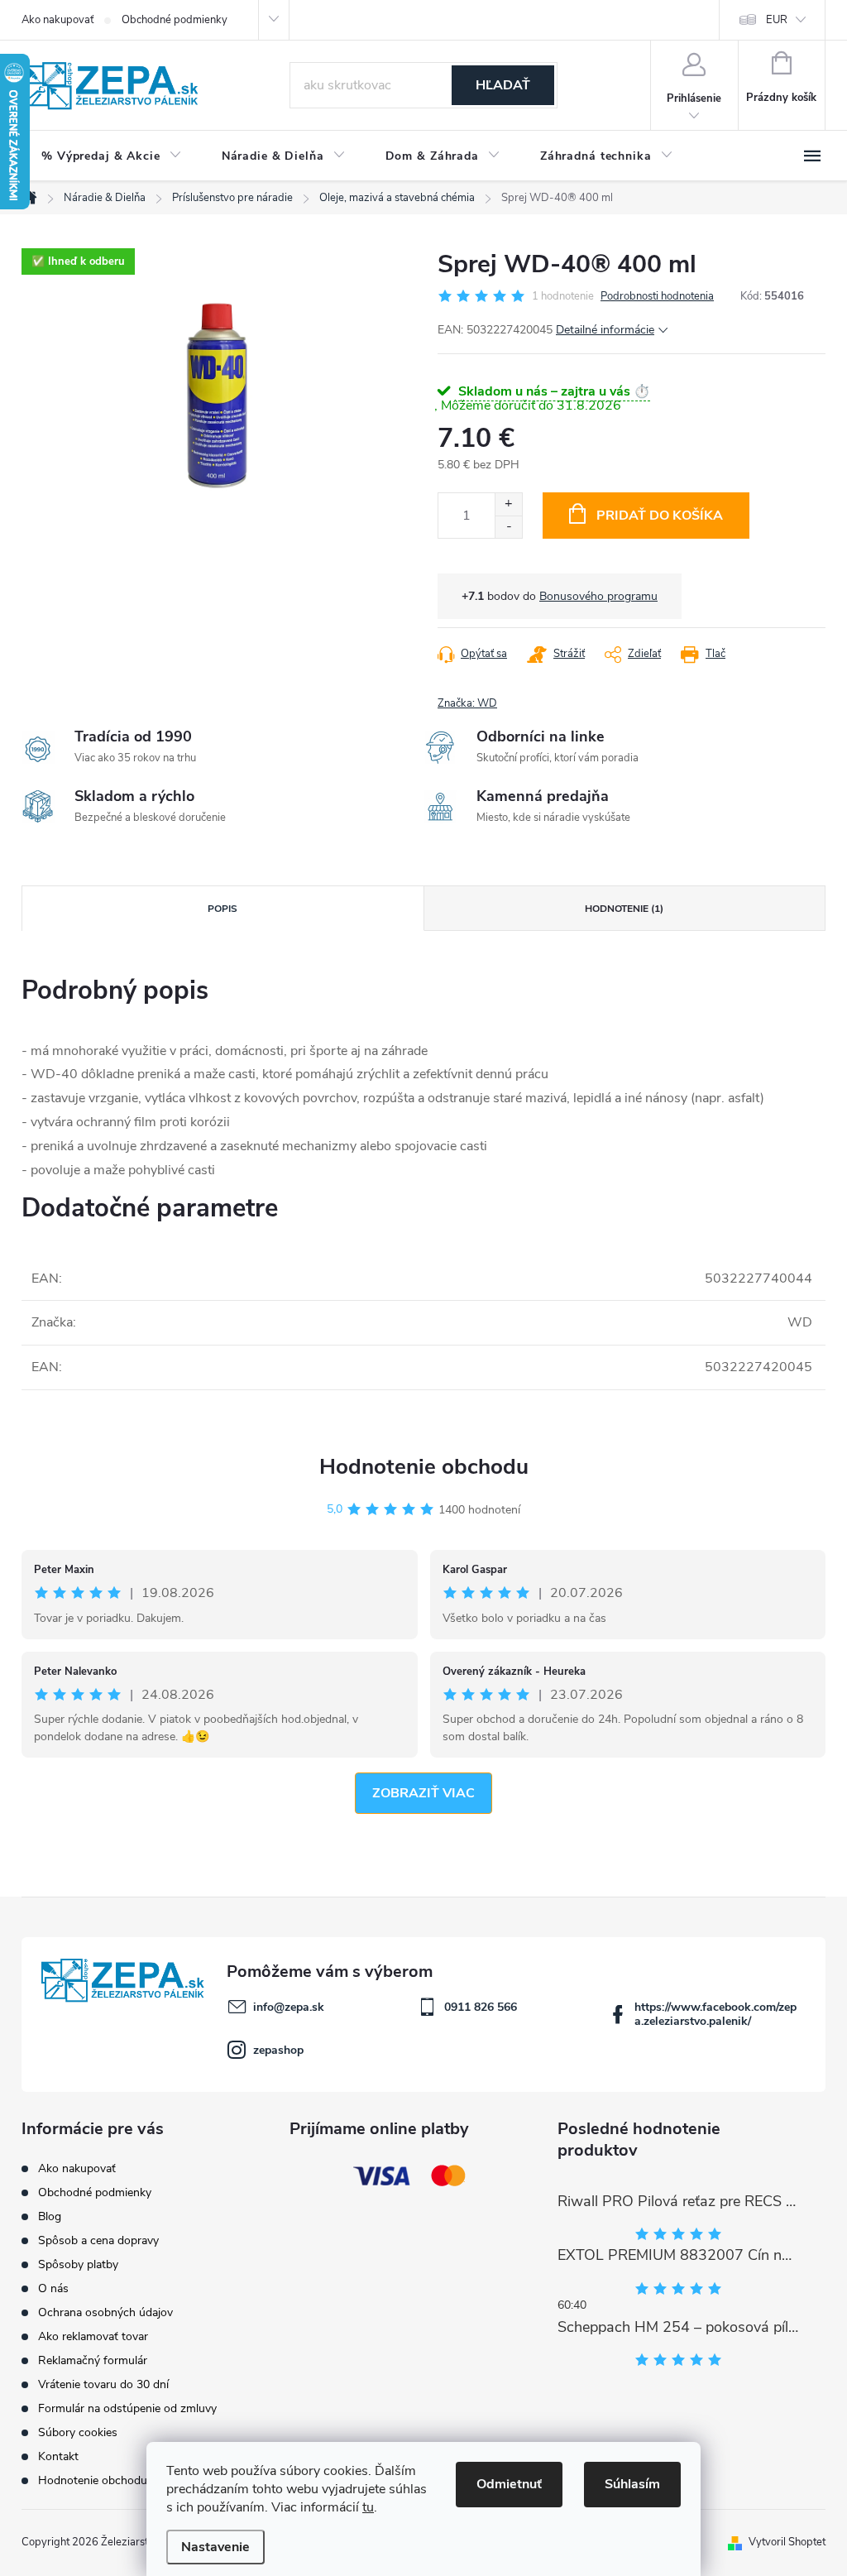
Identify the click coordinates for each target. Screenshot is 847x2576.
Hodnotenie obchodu (424, 1467)
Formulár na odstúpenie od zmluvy (127, 2408)
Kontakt (58, 2456)
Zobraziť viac (423, 1793)
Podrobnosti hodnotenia (657, 296)
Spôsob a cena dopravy (98, 2240)
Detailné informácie (605, 330)
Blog (50, 2216)
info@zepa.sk (289, 2007)
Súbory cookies (78, 2432)
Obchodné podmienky (175, 20)
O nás (53, 2288)
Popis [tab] (223, 909)
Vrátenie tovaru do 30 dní (103, 2384)
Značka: (467, 703)
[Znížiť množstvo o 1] (508, 527)
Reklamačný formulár (93, 2360)
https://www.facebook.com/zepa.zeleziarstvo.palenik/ (715, 2014)
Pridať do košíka (660, 516)
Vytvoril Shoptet (787, 2542)
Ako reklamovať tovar (93, 2336)
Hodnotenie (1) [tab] (624, 909)
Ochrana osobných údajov (105, 2312)
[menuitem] (112, 156)
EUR (777, 20)
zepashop (278, 2050)
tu (368, 2507)
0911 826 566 (481, 2007)
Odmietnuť (509, 2484)
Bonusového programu (598, 596)
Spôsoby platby (78, 2264)
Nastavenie (215, 2547)
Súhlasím (632, 2484)
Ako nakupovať (57, 20)
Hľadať (503, 85)
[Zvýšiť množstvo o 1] (508, 504)
